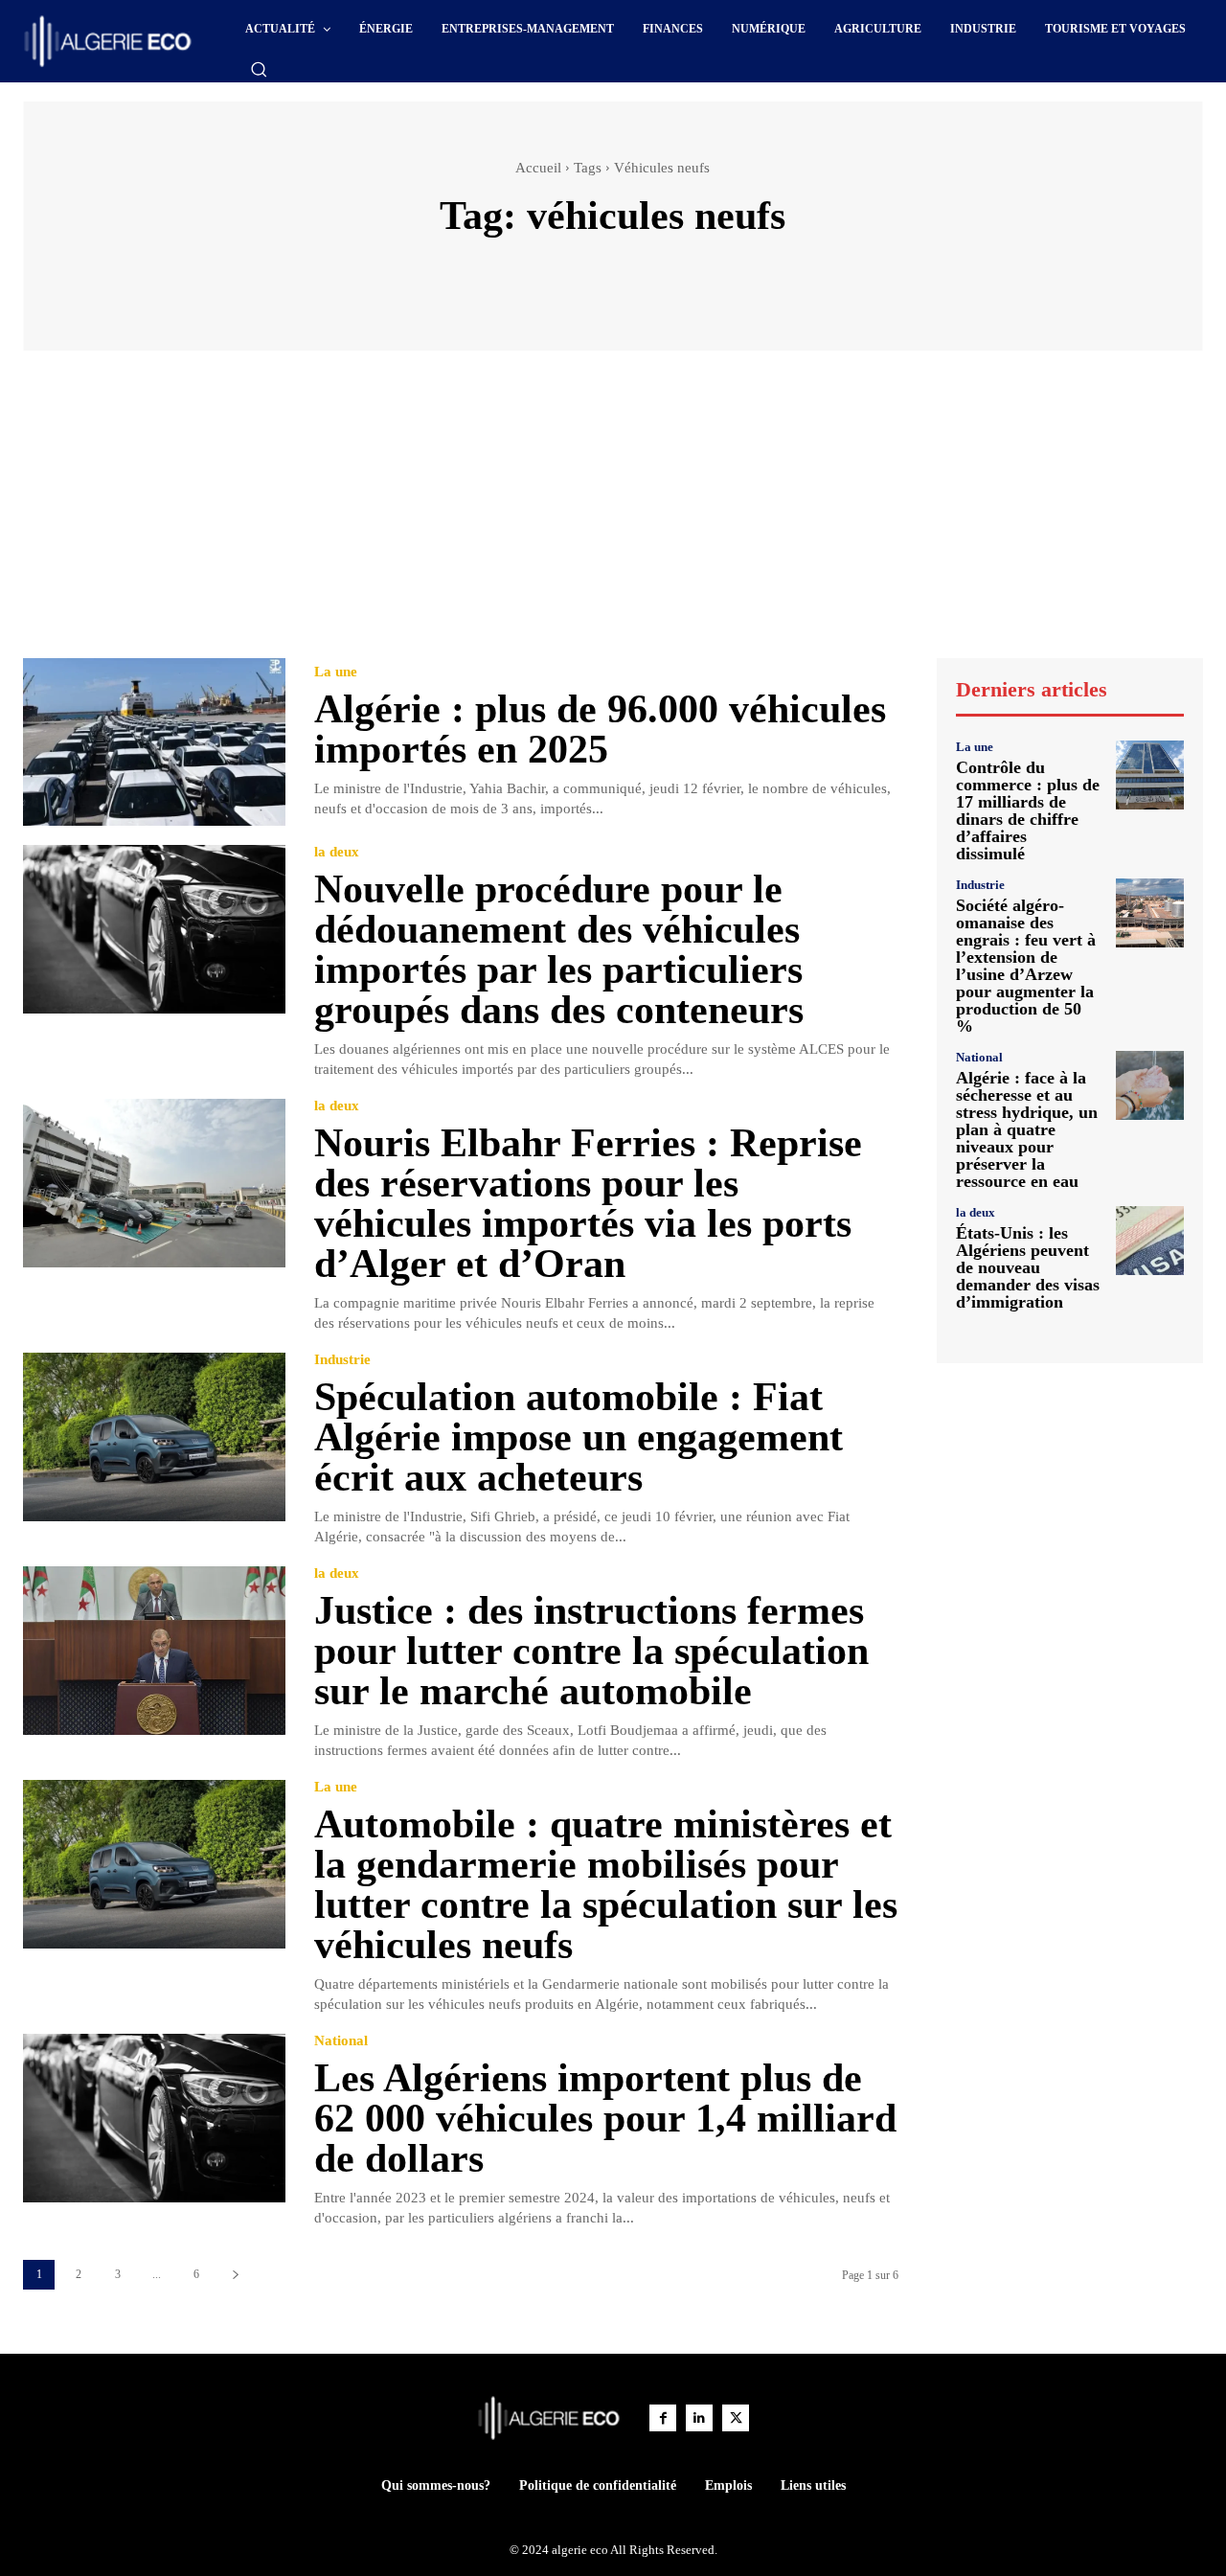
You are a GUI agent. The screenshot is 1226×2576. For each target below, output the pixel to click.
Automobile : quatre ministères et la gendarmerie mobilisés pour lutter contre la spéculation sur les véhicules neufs (606, 1884)
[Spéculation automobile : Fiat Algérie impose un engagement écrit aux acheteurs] (154, 1436)
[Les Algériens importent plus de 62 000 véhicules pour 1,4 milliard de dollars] (154, 2118)
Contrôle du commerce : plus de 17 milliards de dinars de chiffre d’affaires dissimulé (1028, 810)
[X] (736, 2418)
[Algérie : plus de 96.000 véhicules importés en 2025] (154, 742)
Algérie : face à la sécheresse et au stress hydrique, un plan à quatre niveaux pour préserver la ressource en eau (1027, 1129)
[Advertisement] (613, 513)
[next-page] (235, 2275)
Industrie (342, 1360)
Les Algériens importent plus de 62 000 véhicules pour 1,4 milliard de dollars (605, 2118)
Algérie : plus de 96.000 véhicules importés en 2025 (600, 729)
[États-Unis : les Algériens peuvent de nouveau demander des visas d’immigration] (1150, 1240)
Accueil (538, 168)
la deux (337, 852)
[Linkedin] (699, 2418)
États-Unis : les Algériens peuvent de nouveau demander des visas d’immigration (1028, 1267)
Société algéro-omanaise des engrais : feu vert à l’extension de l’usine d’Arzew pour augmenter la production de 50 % (1026, 966)
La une (336, 672)
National (341, 2041)
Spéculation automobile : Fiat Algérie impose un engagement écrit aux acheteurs (579, 1437)
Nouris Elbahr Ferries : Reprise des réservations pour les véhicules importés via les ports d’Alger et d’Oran (588, 1203)
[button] (259, 69)
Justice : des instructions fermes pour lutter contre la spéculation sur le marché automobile (591, 1651)
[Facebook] (663, 2418)
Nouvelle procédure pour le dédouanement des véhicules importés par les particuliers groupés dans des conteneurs (559, 949)
